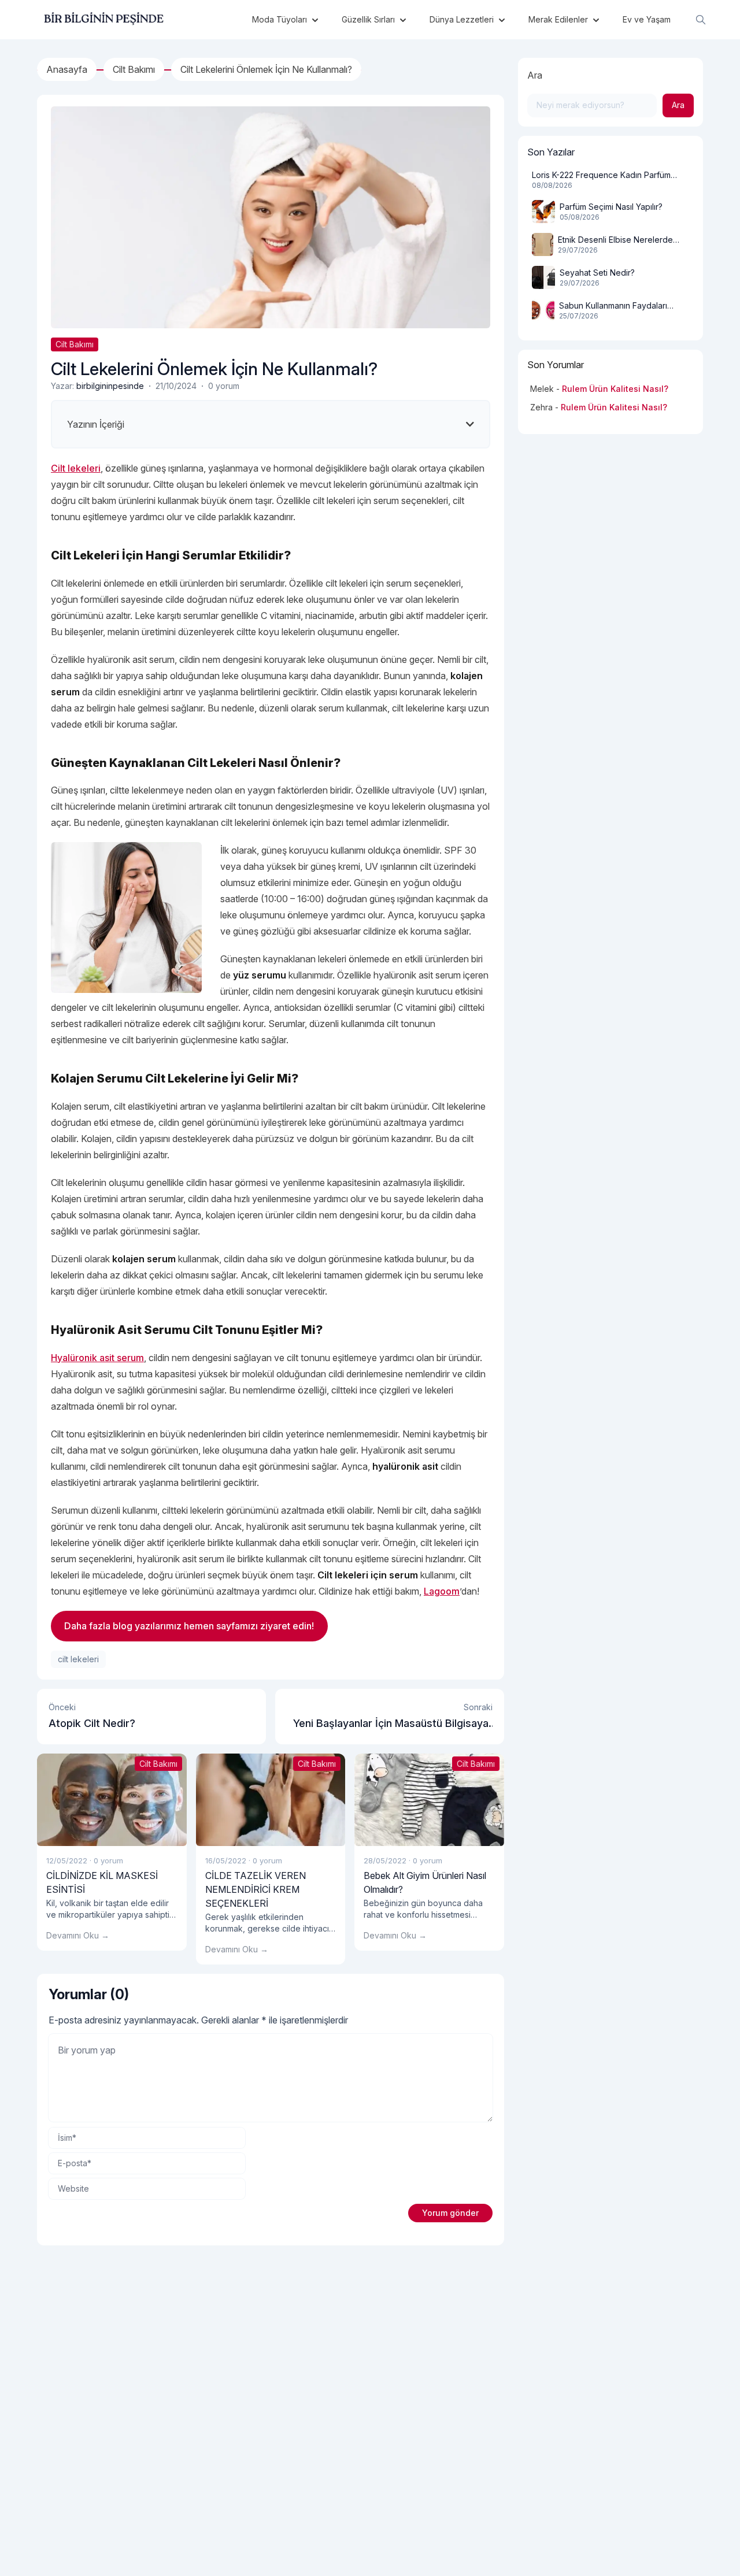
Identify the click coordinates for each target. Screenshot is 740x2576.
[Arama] (701, 20)
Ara (535, 75)
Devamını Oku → (78, 1935)
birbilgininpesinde (110, 386)
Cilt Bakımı (75, 344)
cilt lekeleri (78, 1659)
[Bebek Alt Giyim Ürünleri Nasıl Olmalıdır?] (429, 1800)
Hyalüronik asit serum (97, 1358)
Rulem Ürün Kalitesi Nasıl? (615, 389)
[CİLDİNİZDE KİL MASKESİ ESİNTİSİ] (112, 1800)
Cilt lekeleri (76, 468)
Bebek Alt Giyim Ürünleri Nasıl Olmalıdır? (425, 1882)
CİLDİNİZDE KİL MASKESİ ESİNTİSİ (102, 1882)
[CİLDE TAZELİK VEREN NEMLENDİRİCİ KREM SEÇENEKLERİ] (271, 1800)
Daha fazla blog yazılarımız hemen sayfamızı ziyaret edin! (189, 1626)
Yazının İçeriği (96, 424)
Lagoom (442, 1591)
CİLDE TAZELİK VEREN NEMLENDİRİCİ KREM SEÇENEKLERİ (256, 1889)
